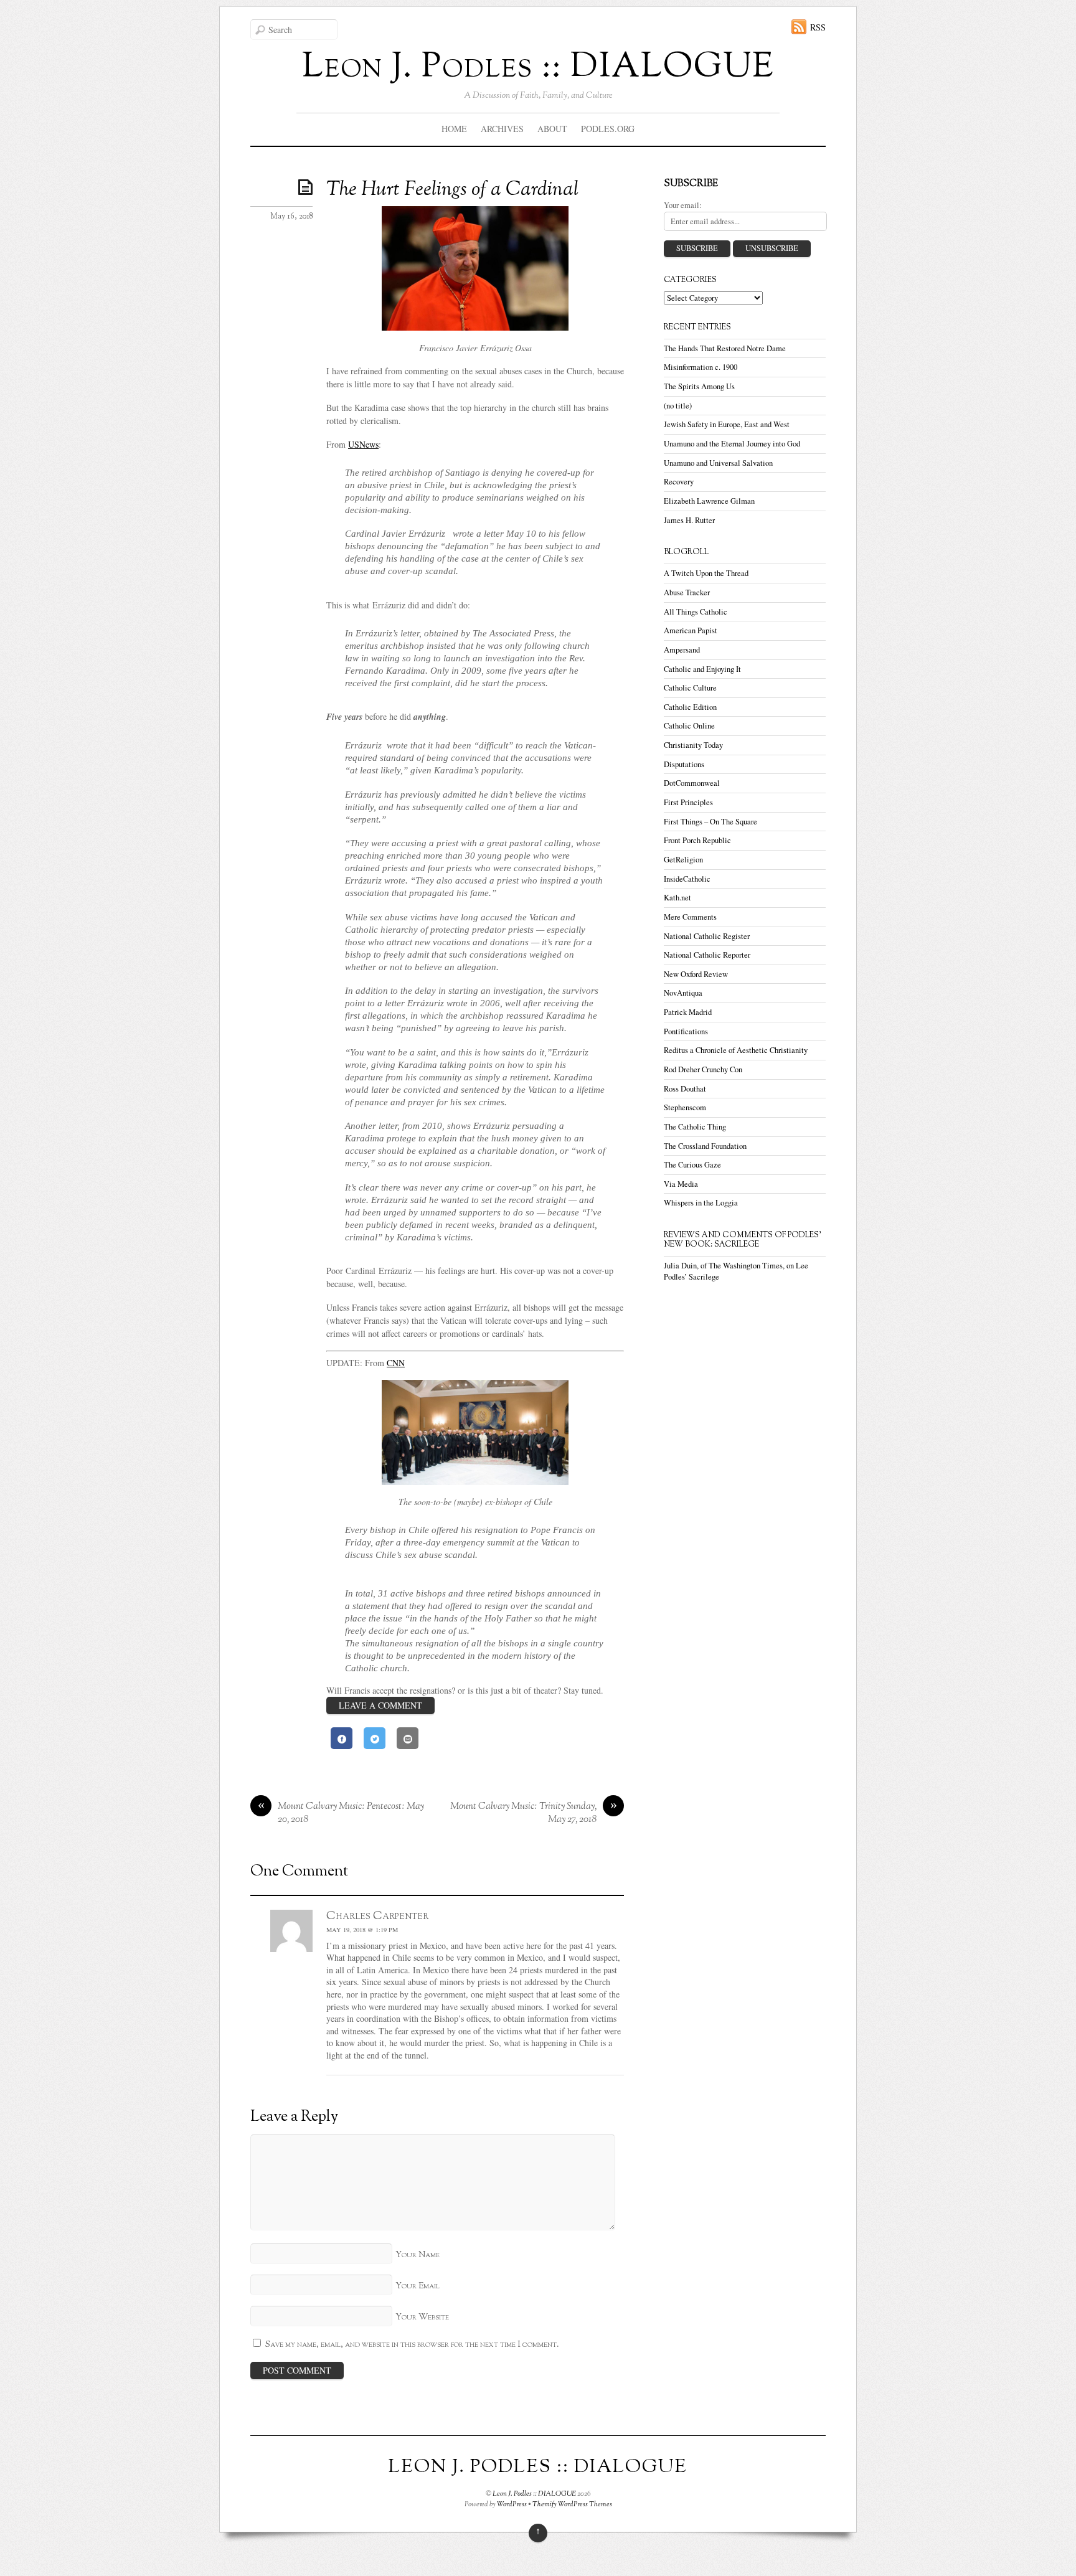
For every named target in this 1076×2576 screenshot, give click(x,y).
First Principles (688, 802)
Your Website (422, 2317)
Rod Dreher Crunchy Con (703, 1069)
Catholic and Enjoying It (702, 669)
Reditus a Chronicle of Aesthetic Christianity (736, 1050)
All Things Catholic (696, 612)
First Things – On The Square (710, 822)
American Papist (691, 630)
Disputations (684, 764)
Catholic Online (689, 726)
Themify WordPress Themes (572, 2504)
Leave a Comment (380, 1705)
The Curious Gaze (692, 1165)
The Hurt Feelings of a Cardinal (452, 190)
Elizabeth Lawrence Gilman (709, 501)
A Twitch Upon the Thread (706, 573)
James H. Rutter (689, 520)
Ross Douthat (685, 1089)
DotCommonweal (692, 783)
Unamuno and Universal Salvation (718, 463)
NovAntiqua (683, 993)
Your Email (418, 2286)
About (552, 129)
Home (454, 129)
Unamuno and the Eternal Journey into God (732, 444)
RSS (818, 27)
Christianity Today (693, 745)
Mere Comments (690, 917)
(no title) (678, 406)
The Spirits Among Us (699, 386)
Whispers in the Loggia (701, 1203)
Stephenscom (685, 1107)
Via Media (681, 1184)
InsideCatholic (687, 879)
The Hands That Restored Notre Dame (725, 348)
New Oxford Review (696, 974)
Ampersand (682, 650)
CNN (396, 1363)
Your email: (683, 205)
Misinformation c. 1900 (701, 367)
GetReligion (683, 860)
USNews (363, 444)
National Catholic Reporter (707, 955)
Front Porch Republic (697, 840)
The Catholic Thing (695, 1127)
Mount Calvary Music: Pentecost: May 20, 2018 (341, 1814)
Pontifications (686, 1031)
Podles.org (608, 129)
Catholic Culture (690, 688)
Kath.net (677, 898)
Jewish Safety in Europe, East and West (727, 424)
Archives (502, 129)
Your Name (418, 2255)
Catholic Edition (690, 707)
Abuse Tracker (687, 592)
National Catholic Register (707, 936)
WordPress (512, 2504)
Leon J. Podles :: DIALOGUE (534, 2494)
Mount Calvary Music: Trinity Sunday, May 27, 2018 (534, 1814)
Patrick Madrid (688, 1012)
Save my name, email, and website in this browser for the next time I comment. (412, 2345)
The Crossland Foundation (705, 1146)
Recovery (679, 482)
